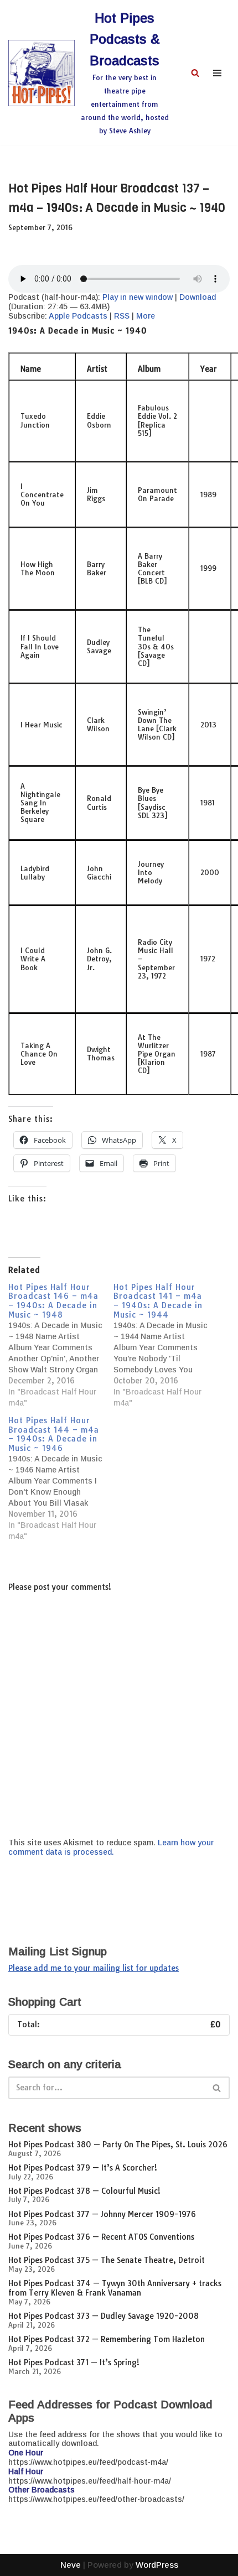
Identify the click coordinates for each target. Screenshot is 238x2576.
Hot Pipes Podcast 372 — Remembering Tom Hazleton (107, 2339)
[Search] (195, 73)
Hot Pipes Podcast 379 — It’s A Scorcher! (83, 2168)
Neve (71, 2565)
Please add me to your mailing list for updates (94, 1968)
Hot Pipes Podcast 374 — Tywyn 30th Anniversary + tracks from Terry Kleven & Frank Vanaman (115, 2288)
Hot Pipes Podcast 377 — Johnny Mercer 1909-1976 (102, 2214)
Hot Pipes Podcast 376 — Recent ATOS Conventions (101, 2237)
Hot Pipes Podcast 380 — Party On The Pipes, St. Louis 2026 (118, 2145)
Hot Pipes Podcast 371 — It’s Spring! (74, 2362)
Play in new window (138, 297)
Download (198, 297)
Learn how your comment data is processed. (111, 1847)
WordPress (157, 2565)
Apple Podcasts (78, 316)
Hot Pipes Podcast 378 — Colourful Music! (84, 2191)
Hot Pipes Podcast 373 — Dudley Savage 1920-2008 (104, 2316)
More (146, 316)
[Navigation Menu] (217, 73)
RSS (122, 316)
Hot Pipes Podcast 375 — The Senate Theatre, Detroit (107, 2260)
